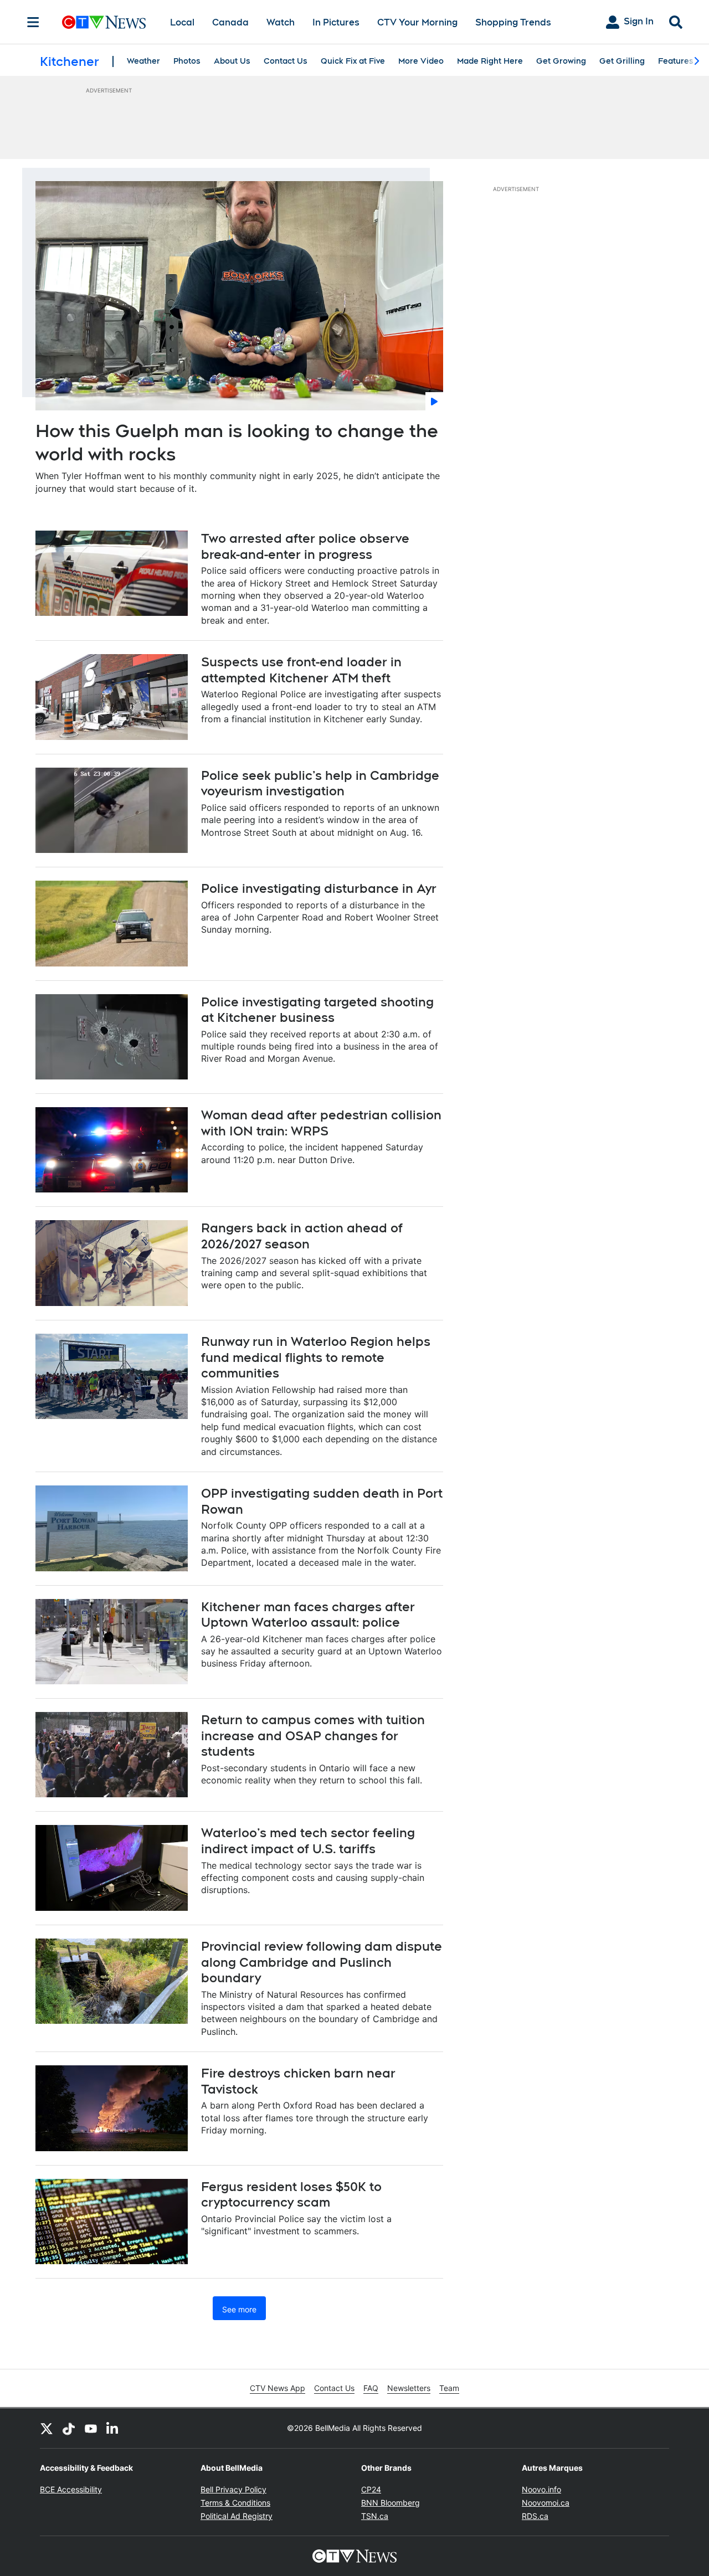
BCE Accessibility (71, 2489)
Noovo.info (541, 2489)
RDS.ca (535, 2516)
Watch (281, 22)
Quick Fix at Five (353, 61)
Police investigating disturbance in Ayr (319, 888)
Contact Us (286, 61)
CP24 (371, 2489)
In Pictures (336, 22)
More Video (421, 61)
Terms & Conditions (235, 2503)
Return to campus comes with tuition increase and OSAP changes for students (313, 1736)
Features (676, 61)
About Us (232, 61)
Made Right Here (490, 61)
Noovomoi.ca (546, 2503)
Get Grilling (622, 61)
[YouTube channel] (91, 2428)
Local (182, 22)
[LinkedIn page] (113, 2428)
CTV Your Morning (417, 22)
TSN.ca (375, 2516)
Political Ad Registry (237, 2516)
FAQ (371, 2388)
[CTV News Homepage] (104, 22)
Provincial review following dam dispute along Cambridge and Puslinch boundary (322, 1962)
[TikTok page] (69, 2428)
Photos (187, 61)
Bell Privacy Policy (233, 2489)
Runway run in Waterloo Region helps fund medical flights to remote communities (316, 1357)
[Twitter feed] (47, 2428)
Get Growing (561, 61)
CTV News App (278, 2388)
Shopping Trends (513, 22)
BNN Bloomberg (391, 2503)
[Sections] (33, 22)
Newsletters (409, 2388)
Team (449, 2388)
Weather (143, 61)
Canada (230, 22)
